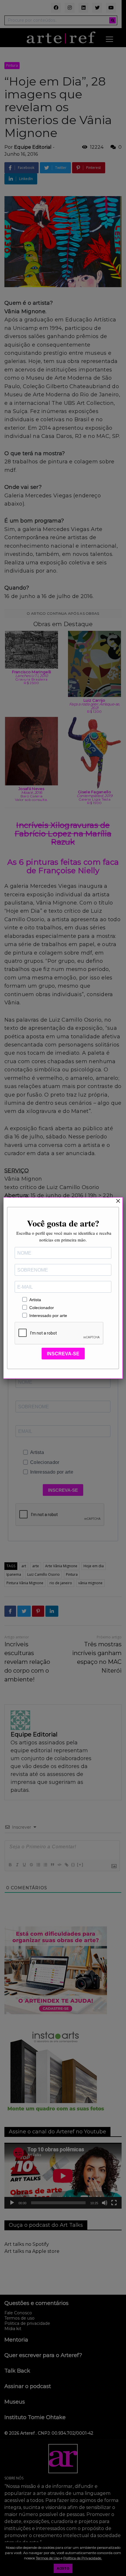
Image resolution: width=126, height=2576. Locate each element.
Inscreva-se (63, 1354)
